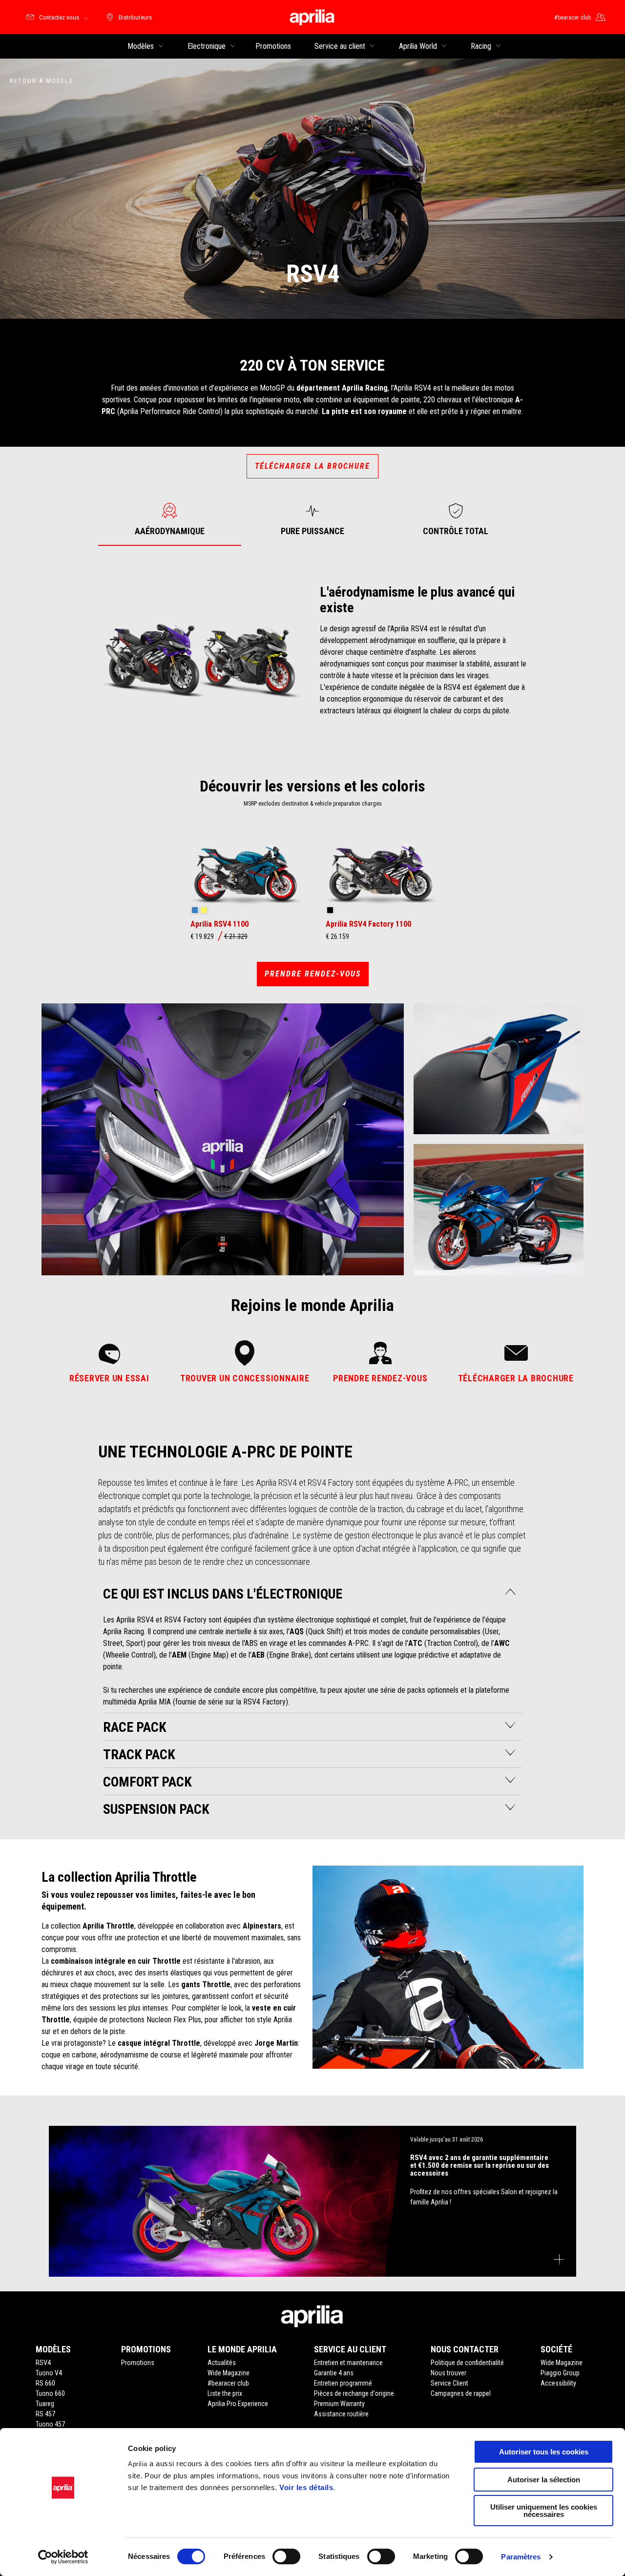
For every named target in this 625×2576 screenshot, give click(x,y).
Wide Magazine (229, 2373)
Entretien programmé (343, 2383)
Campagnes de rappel (461, 2393)
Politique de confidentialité (467, 2363)
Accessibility (558, 2383)
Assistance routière (341, 2414)
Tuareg (45, 2404)
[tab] (170, 519)
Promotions (138, 2363)
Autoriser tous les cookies (544, 2452)
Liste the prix (225, 2393)
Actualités (222, 2363)
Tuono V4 (49, 2373)
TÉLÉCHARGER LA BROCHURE (312, 466)
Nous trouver (448, 2373)
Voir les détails (306, 2487)
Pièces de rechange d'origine (354, 2393)
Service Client (449, 2383)
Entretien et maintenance (348, 2363)
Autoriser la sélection (544, 2480)
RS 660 (45, 2383)
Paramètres (521, 2557)
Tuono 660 (50, 2393)
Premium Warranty (339, 2404)
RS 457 (45, 2414)
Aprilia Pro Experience (238, 2404)
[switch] (286, 2556)
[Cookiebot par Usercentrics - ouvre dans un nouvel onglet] (63, 2557)
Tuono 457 (50, 2424)
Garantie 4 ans (334, 2373)
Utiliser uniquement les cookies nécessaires (544, 2511)
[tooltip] (195, 911)
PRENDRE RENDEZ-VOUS (313, 974)
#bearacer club (228, 2383)
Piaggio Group (560, 2373)
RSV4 (43, 2363)
